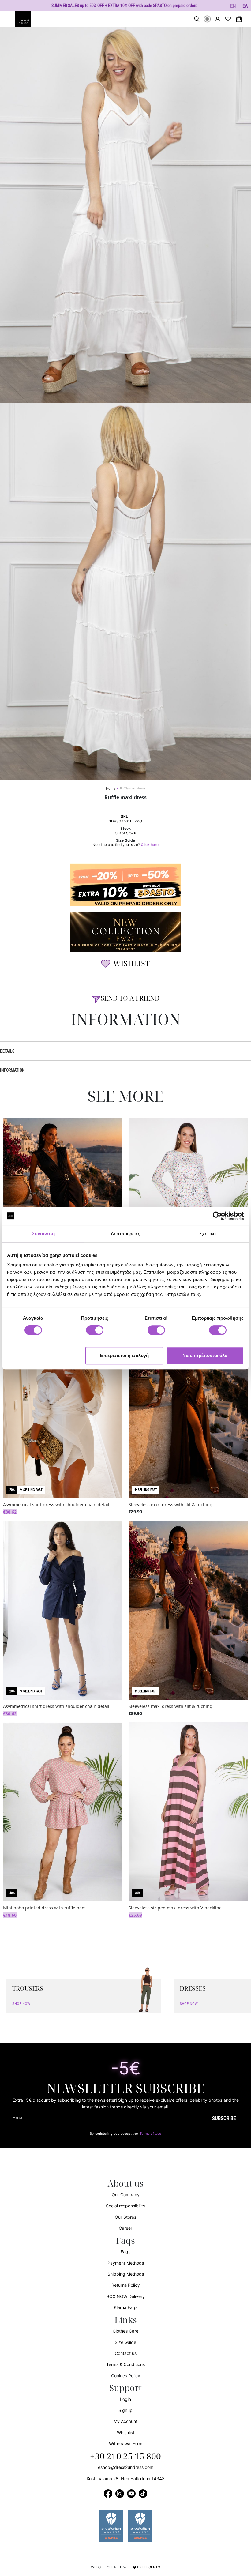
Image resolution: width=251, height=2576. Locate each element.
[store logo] (26, 19)
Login (125, 2399)
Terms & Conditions (125, 2364)
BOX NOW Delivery (126, 2296)
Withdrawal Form (126, 2444)
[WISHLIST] (228, 19)
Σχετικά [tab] (208, 1233)
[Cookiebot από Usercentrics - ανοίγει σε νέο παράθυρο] (217, 1216)
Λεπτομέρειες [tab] (125, 1233)
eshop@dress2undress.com (126, 2467)
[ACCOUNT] (218, 19)
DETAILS (7, 1051)
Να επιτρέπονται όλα (205, 1355)
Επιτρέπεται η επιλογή (124, 1355)
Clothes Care (125, 2331)
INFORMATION (12, 1070)
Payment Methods (126, 2263)
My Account (125, 2421)
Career (125, 2228)
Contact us (126, 2353)
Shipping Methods (126, 2274)
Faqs (125, 2252)
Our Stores (125, 2217)
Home (111, 788)
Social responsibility (126, 2206)
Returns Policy (126, 2285)
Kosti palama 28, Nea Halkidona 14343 (126, 2478)
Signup (125, 2410)
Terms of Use (150, 2134)
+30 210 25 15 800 (125, 2457)
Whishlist (126, 2433)
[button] (233, 6)
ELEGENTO (151, 2567)
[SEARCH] (197, 19)
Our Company (126, 2195)
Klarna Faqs (126, 2307)
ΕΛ (245, 6)
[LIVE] (207, 19)
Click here (150, 845)
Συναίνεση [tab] (43, 1233)
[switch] (95, 1333)
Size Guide (125, 2342)
